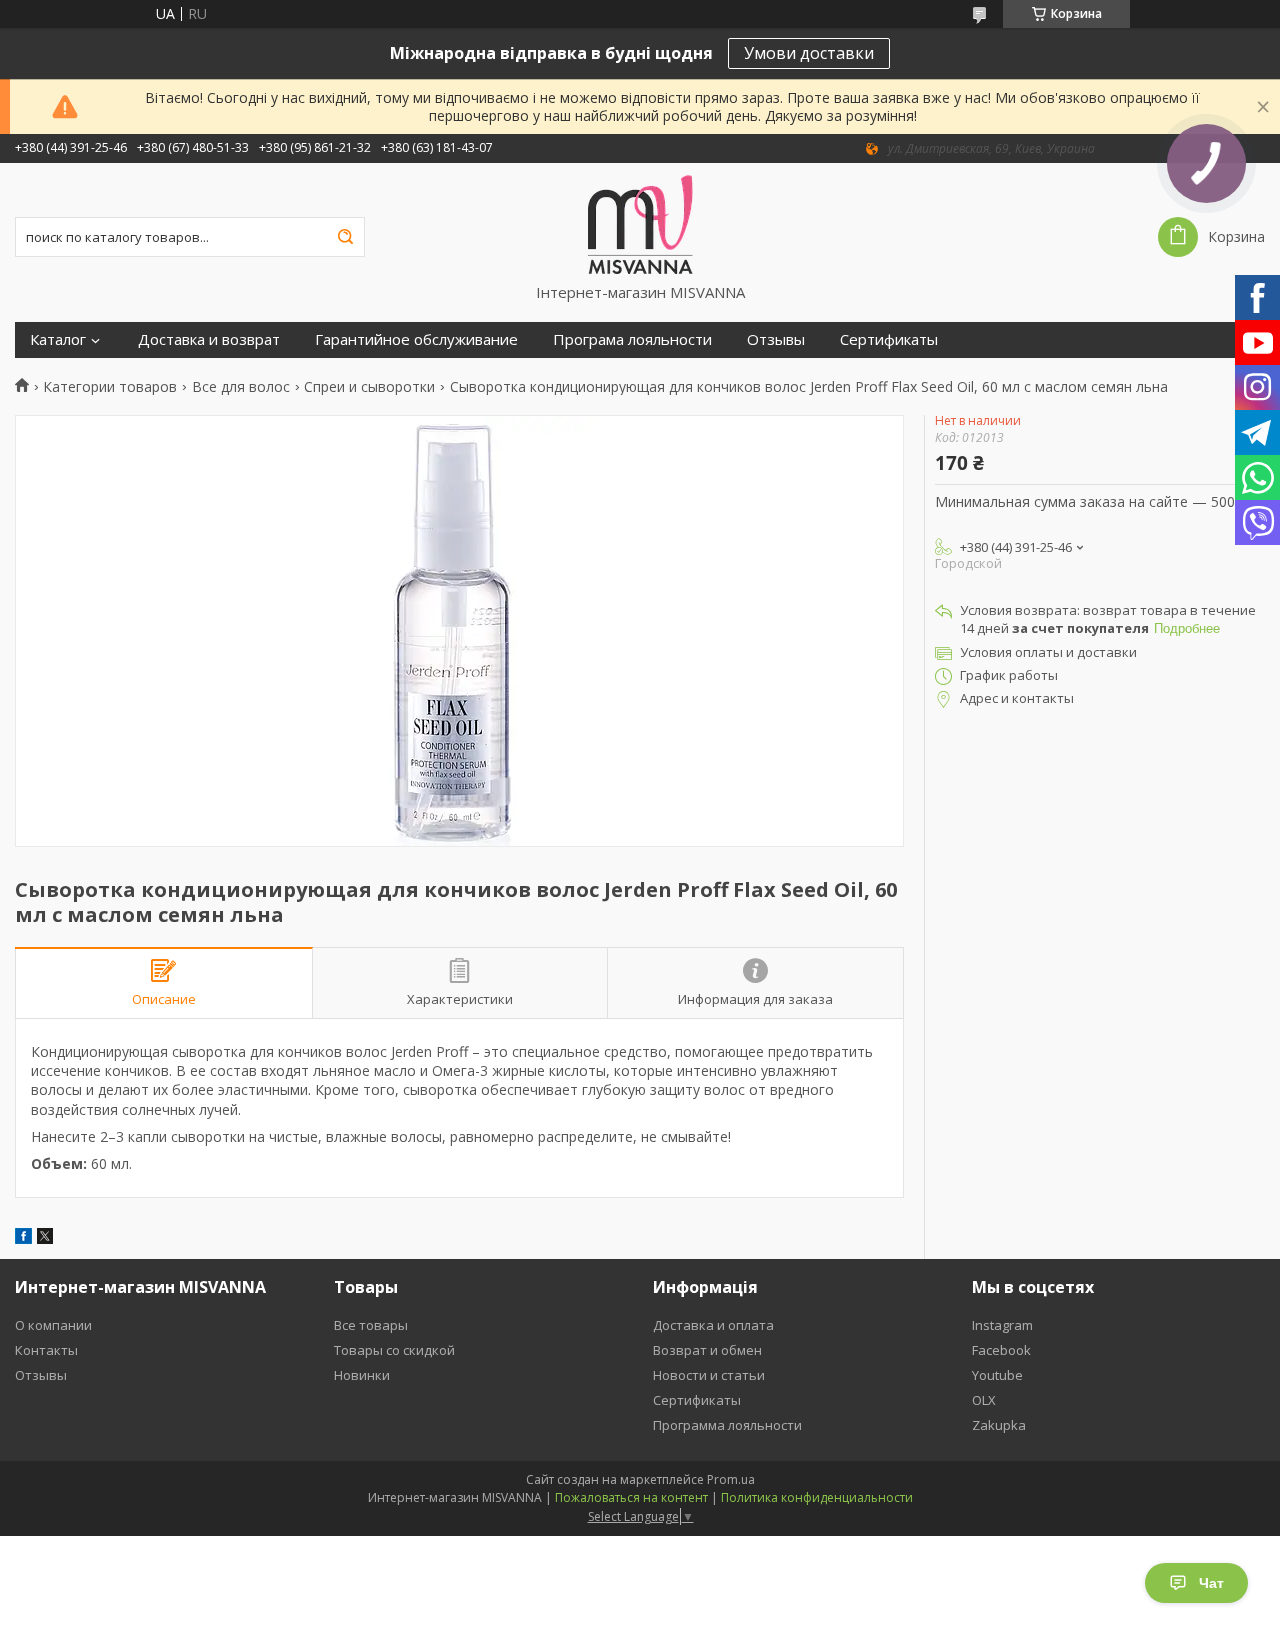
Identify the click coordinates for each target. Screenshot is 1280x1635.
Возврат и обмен (707, 1350)
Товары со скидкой (394, 1350)
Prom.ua (731, 1479)
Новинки (362, 1375)
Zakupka (999, 1425)
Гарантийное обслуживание (416, 339)
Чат (1211, 1583)
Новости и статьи (709, 1375)
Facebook (1001, 1350)
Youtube (997, 1375)
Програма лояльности (632, 339)
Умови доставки (809, 53)
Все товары (371, 1325)
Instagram (1002, 1325)
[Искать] (345, 237)
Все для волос (241, 387)
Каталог (58, 339)
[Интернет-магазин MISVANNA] (640, 223)
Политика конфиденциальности (817, 1497)
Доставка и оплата (713, 1325)
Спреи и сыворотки (369, 387)
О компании (53, 1325)
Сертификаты (889, 339)
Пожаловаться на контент (631, 1497)
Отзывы (776, 339)
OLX (984, 1400)
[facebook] (23, 1238)
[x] (45, 1238)
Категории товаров (110, 387)
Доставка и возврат (209, 339)
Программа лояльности (727, 1425)
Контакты (46, 1350)
